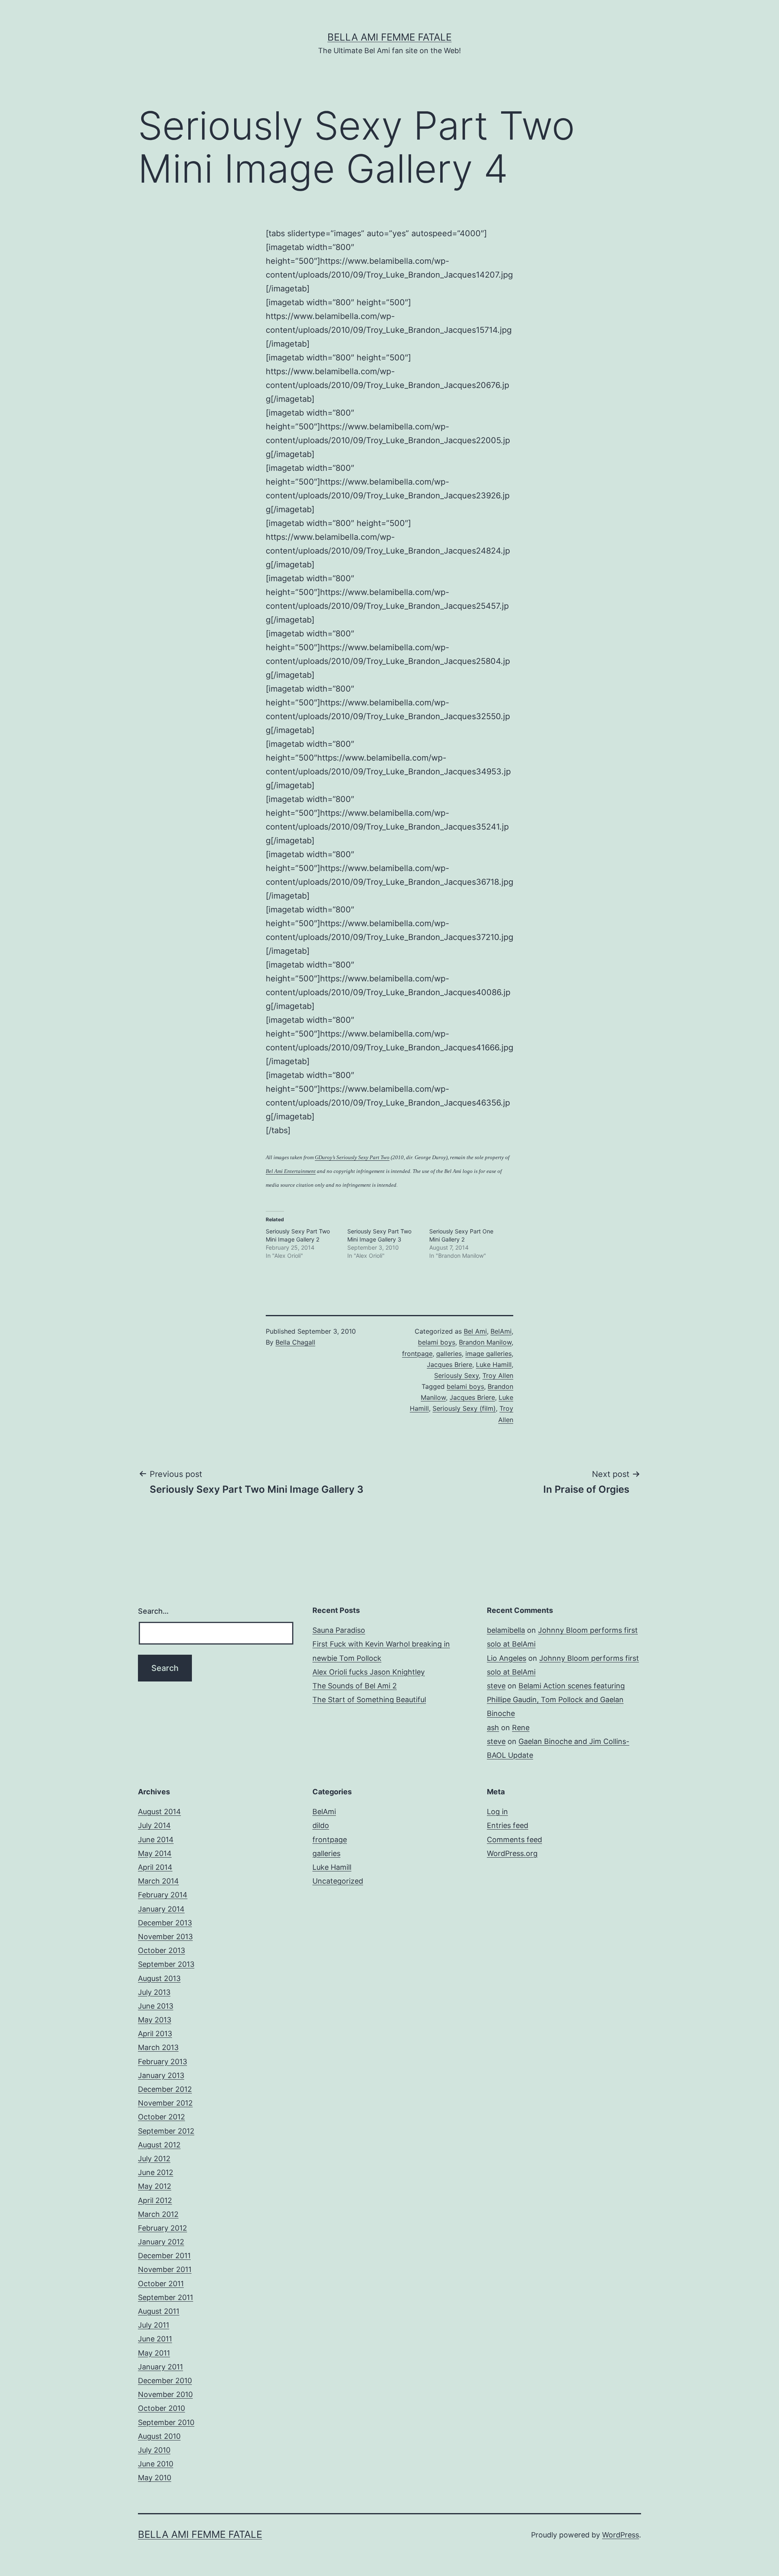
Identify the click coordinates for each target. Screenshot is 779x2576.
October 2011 (161, 2284)
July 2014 (154, 1825)
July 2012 (154, 2159)
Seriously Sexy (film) (464, 1408)
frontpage (417, 1354)
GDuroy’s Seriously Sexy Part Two (352, 1157)
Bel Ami (475, 1331)
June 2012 (156, 2172)
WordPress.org (512, 1853)
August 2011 (159, 2311)
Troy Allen (498, 1375)
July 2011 (154, 2325)
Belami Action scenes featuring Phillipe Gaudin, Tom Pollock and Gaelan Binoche (556, 1700)
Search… (153, 1611)
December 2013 (165, 1923)
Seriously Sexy (456, 1375)
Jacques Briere (450, 1365)
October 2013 (161, 1950)
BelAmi (501, 1331)
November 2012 (165, 2103)
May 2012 (155, 2186)
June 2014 (156, 1840)
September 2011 (166, 2297)
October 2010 (161, 2408)
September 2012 (166, 2131)
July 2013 (154, 1992)
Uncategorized (338, 1881)
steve (496, 1686)
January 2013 (161, 2075)
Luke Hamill (494, 1365)
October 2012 (161, 2117)
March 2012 (158, 2214)
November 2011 (165, 2269)
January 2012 (161, 2242)
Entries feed (508, 1825)
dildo (321, 1825)
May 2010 (155, 2478)
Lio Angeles (507, 1658)
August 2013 (159, 1978)
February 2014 (163, 1895)
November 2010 (165, 2394)
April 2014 (155, 1867)
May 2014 (155, 1853)
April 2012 (155, 2200)
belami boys (437, 1342)
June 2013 (156, 2006)
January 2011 (160, 2367)
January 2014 (161, 1909)
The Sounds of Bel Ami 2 (355, 1686)
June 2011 (155, 2339)
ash (493, 1728)
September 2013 (166, 1964)
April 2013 (155, 2034)
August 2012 (159, 2145)
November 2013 (165, 1937)
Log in (497, 1812)
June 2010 (156, 2464)
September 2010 (166, 2422)
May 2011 (154, 2353)
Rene (521, 1728)
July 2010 (154, 2450)
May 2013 (155, 2020)
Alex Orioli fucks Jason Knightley (369, 1672)
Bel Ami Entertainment (291, 1171)
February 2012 (162, 2228)
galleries (449, 1354)
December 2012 (165, 2089)
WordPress (621, 2535)
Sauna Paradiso (339, 1630)
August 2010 (159, 2436)
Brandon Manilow (485, 1342)
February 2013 (162, 2062)
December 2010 (165, 2381)
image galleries (488, 1354)
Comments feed (514, 1840)
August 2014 (159, 1812)
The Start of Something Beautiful (369, 1700)
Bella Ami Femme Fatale (389, 37)
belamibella (506, 1630)
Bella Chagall (295, 1342)
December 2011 (164, 2256)
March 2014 (158, 1881)
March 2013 (158, 2047)
